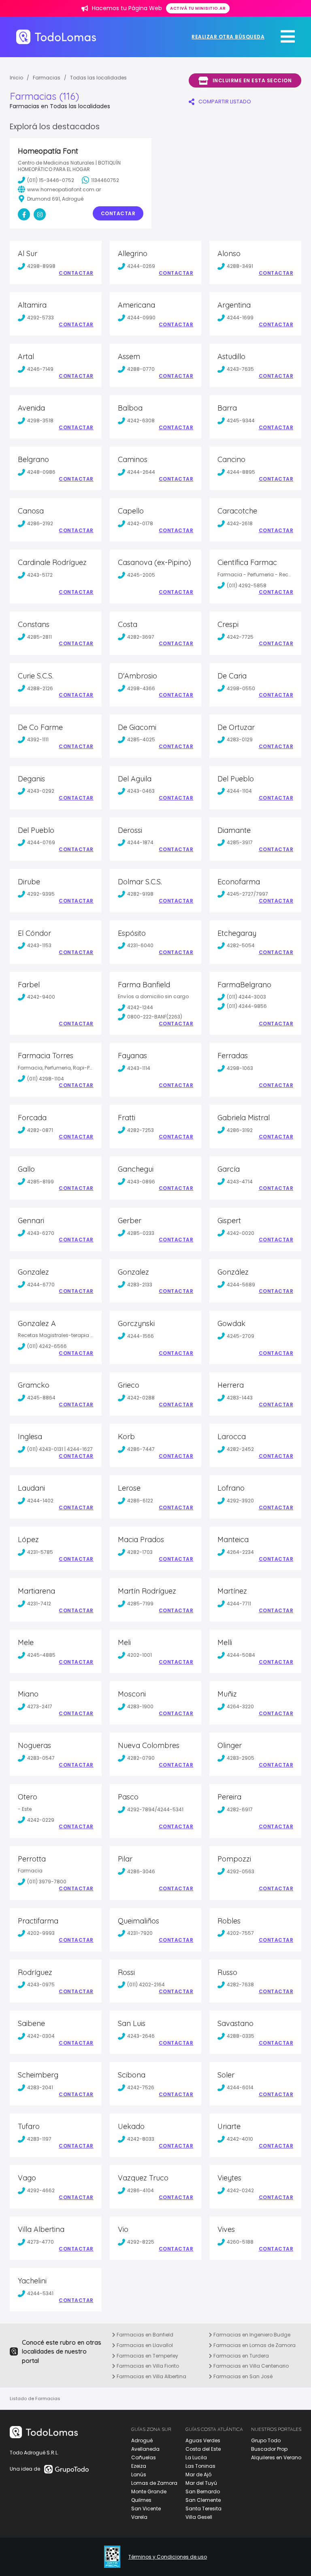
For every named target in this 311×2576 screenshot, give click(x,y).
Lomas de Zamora (154, 2483)
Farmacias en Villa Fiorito (147, 2366)
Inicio (16, 78)
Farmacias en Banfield (144, 2335)
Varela (139, 2517)
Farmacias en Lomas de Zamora (254, 2345)
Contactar (118, 213)
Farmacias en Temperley (147, 2356)
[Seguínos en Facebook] (24, 214)
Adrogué (142, 2440)
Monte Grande (149, 2491)
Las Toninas (200, 2466)
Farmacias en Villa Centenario (250, 2366)
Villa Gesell (199, 2517)
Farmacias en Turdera (241, 2356)
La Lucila (196, 2457)
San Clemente (203, 2500)
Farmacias (47, 78)
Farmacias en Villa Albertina (151, 2376)
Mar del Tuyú (201, 2483)
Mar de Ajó (198, 2474)
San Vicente (146, 2509)
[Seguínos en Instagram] (40, 214)
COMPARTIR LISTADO (225, 102)
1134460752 (105, 180)
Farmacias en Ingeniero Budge (251, 2335)
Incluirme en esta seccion (252, 80)
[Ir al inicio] (56, 37)
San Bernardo (203, 2491)
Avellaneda (145, 2449)
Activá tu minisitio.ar (198, 8)
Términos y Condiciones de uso (168, 2557)
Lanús (139, 2474)
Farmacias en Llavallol (144, 2345)
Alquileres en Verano (276, 2457)
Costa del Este (203, 2449)
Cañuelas (144, 2457)
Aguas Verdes (203, 2440)
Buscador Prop (269, 2449)
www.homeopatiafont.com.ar (64, 189)
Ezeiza (139, 2466)
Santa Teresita (203, 2509)
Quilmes (141, 2500)
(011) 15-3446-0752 (51, 180)
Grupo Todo (266, 2440)
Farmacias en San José (242, 2376)
